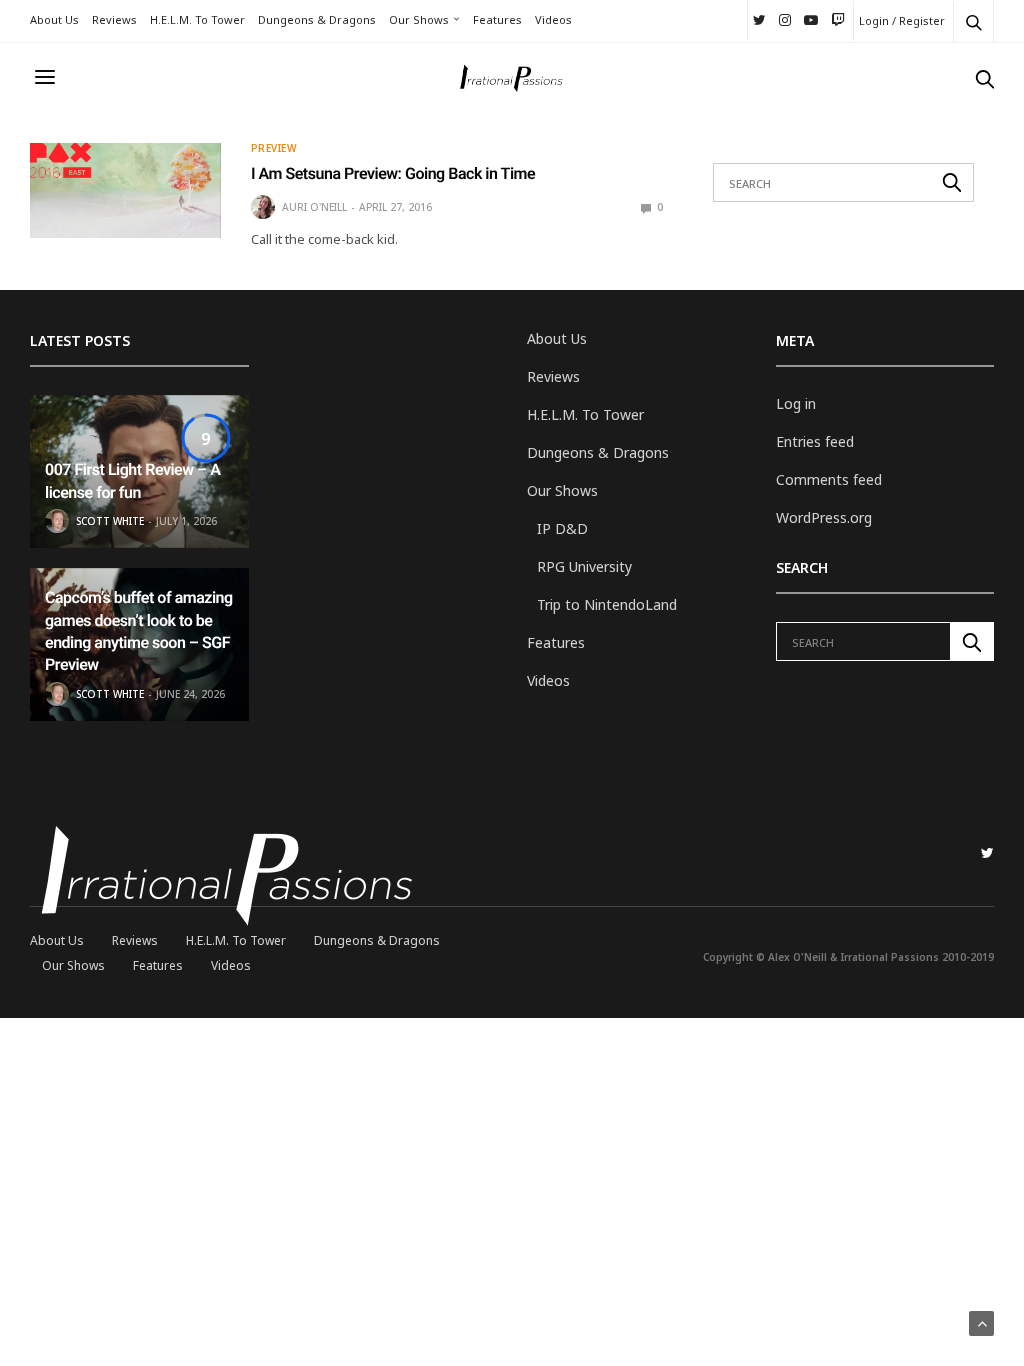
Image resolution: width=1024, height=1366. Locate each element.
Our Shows (419, 19)
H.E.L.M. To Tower (197, 19)
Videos (553, 19)
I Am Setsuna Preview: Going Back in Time (393, 173)
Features (497, 19)
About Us (54, 19)
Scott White (110, 521)
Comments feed (829, 479)
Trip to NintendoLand (607, 604)
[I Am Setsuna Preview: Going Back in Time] (125, 190)
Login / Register (902, 20)
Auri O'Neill (314, 207)
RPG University (584, 566)
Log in (796, 403)
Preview (274, 148)
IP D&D (562, 528)
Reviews (114, 19)
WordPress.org (824, 517)
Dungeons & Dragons (317, 19)
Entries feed (815, 441)
